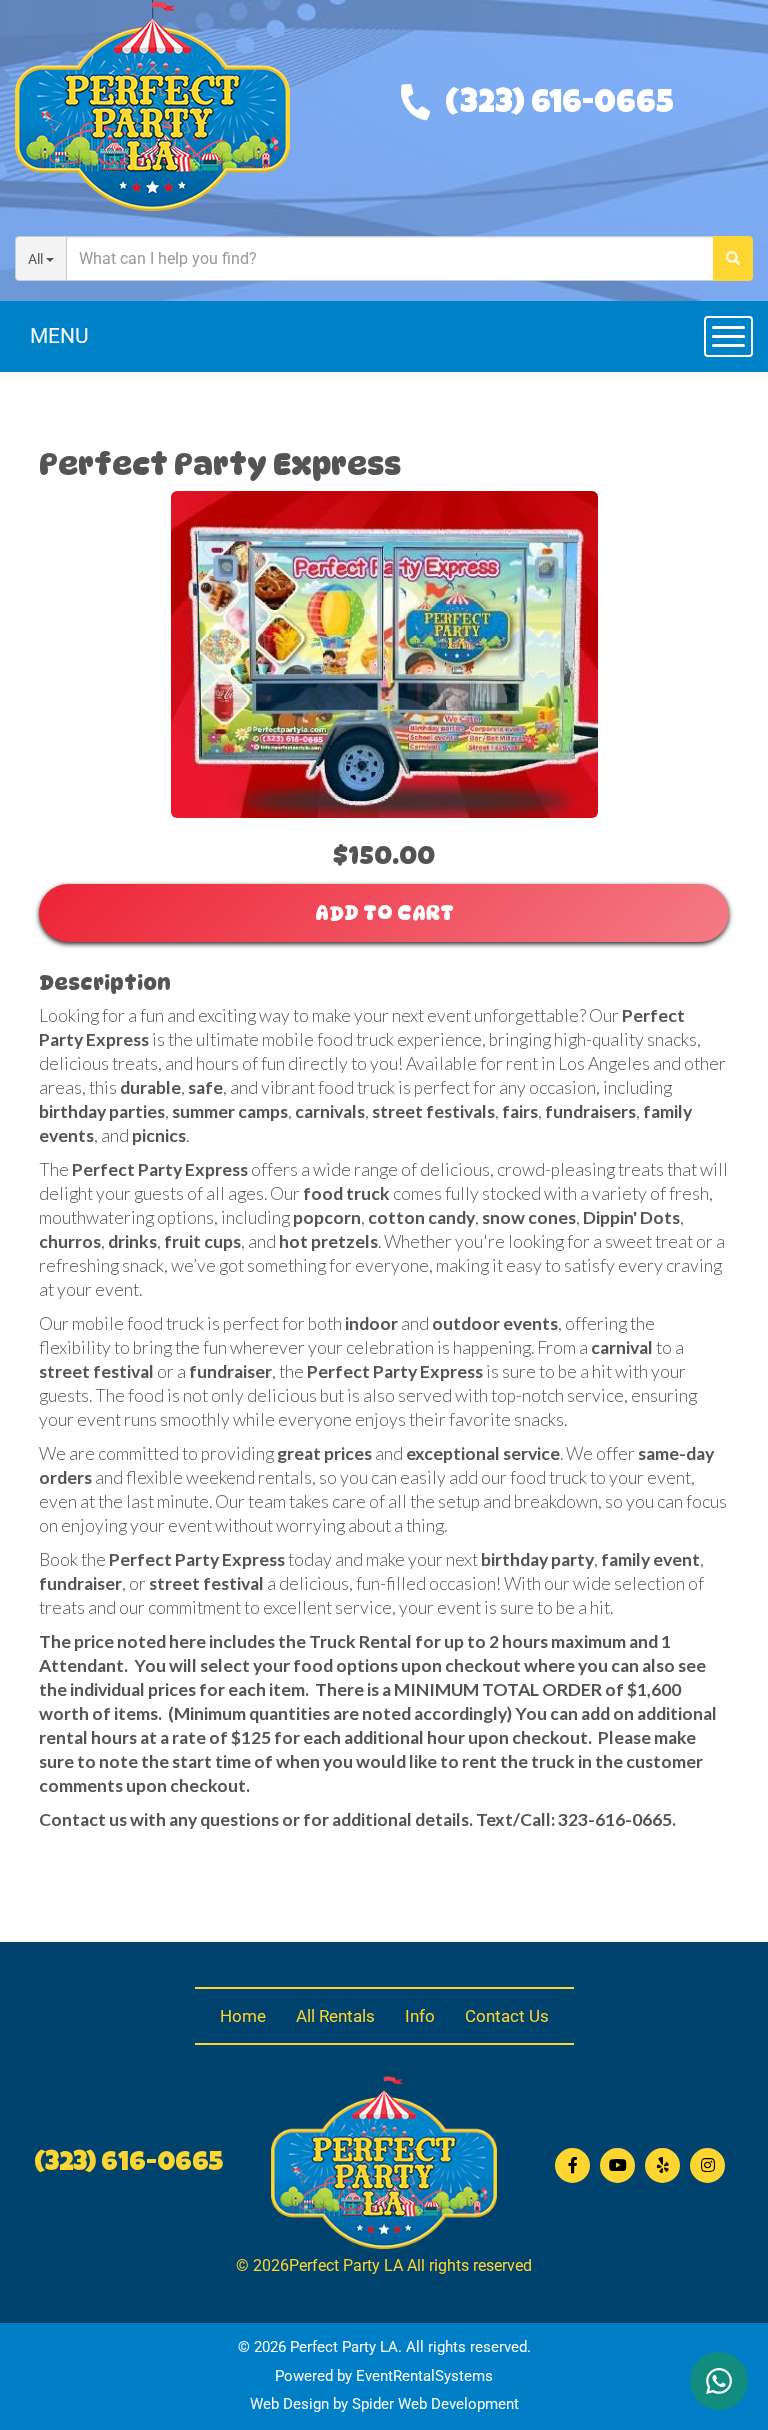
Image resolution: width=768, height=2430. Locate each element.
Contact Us (507, 2016)
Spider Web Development (435, 2404)
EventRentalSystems (424, 2376)
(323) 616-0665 (559, 105)
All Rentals (335, 2016)
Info (420, 2016)
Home (243, 2016)
